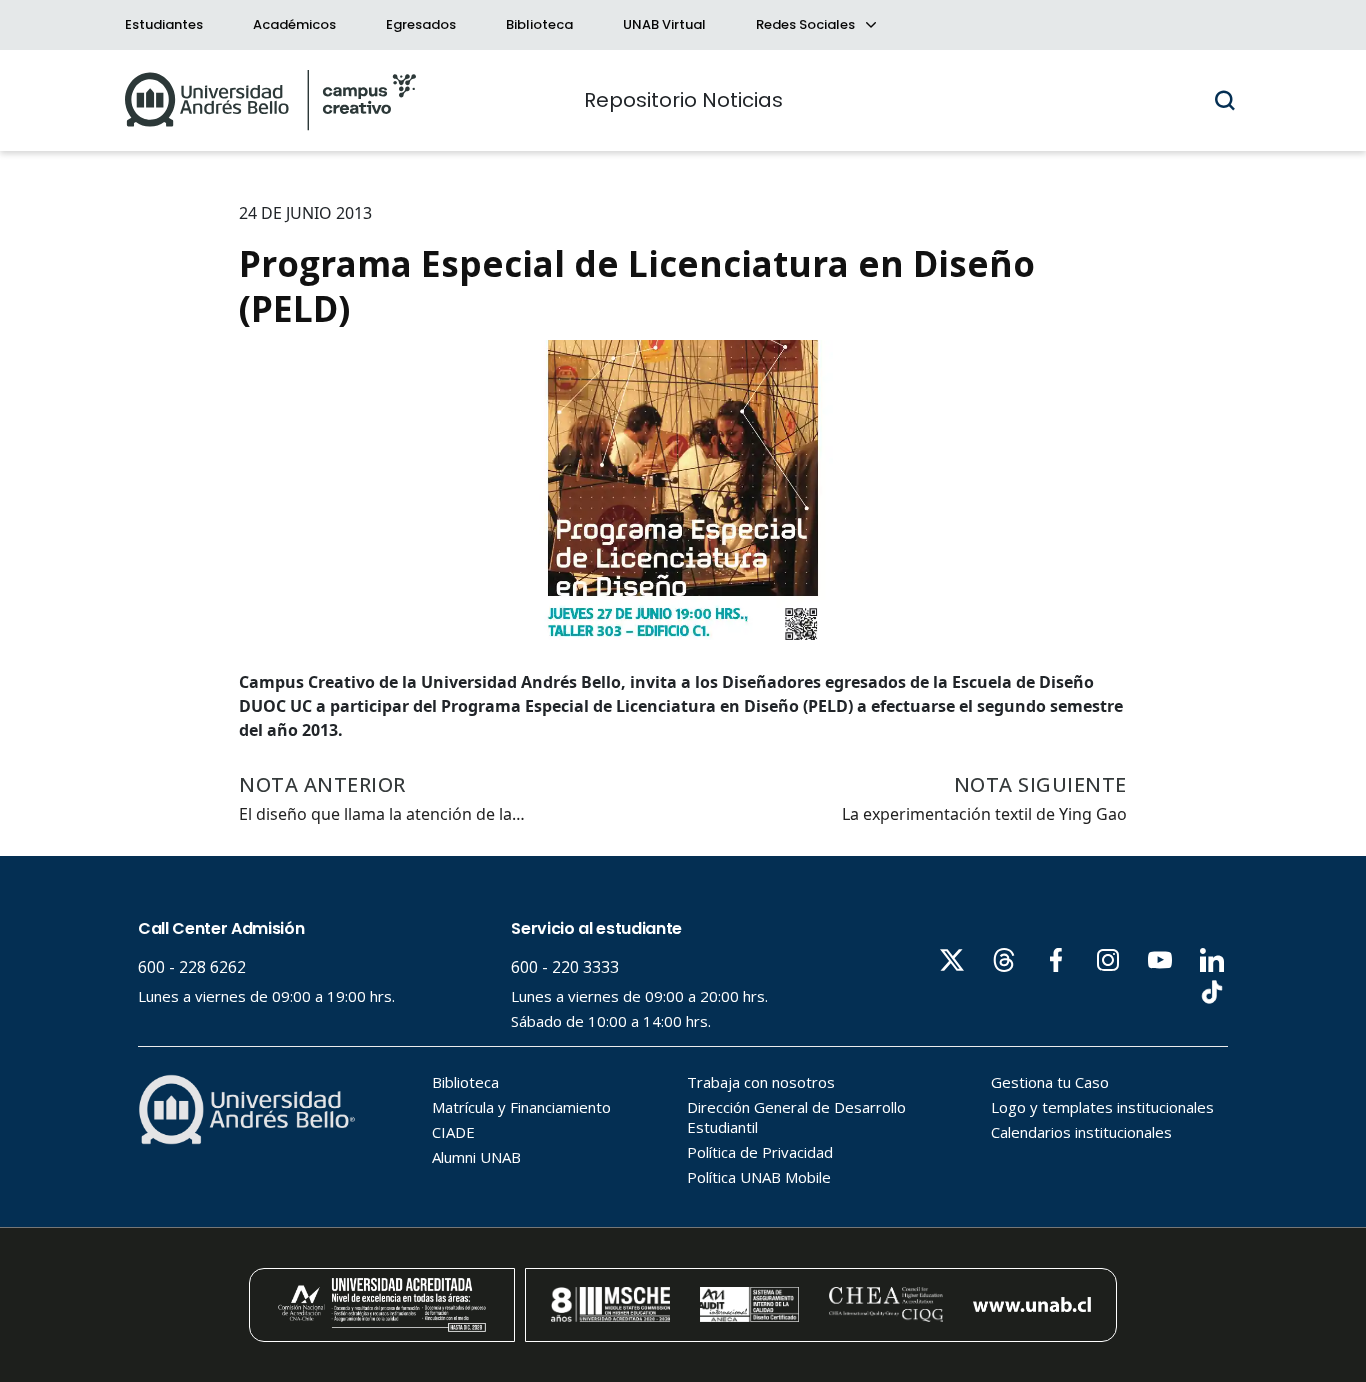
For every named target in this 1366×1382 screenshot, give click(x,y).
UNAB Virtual (664, 24)
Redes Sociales (807, 24)
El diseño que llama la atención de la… (382, 814)
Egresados (421, 24)
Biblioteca (539, 24)
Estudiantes (164, 24)
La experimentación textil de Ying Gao (984, 814)
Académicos (294, 24)
